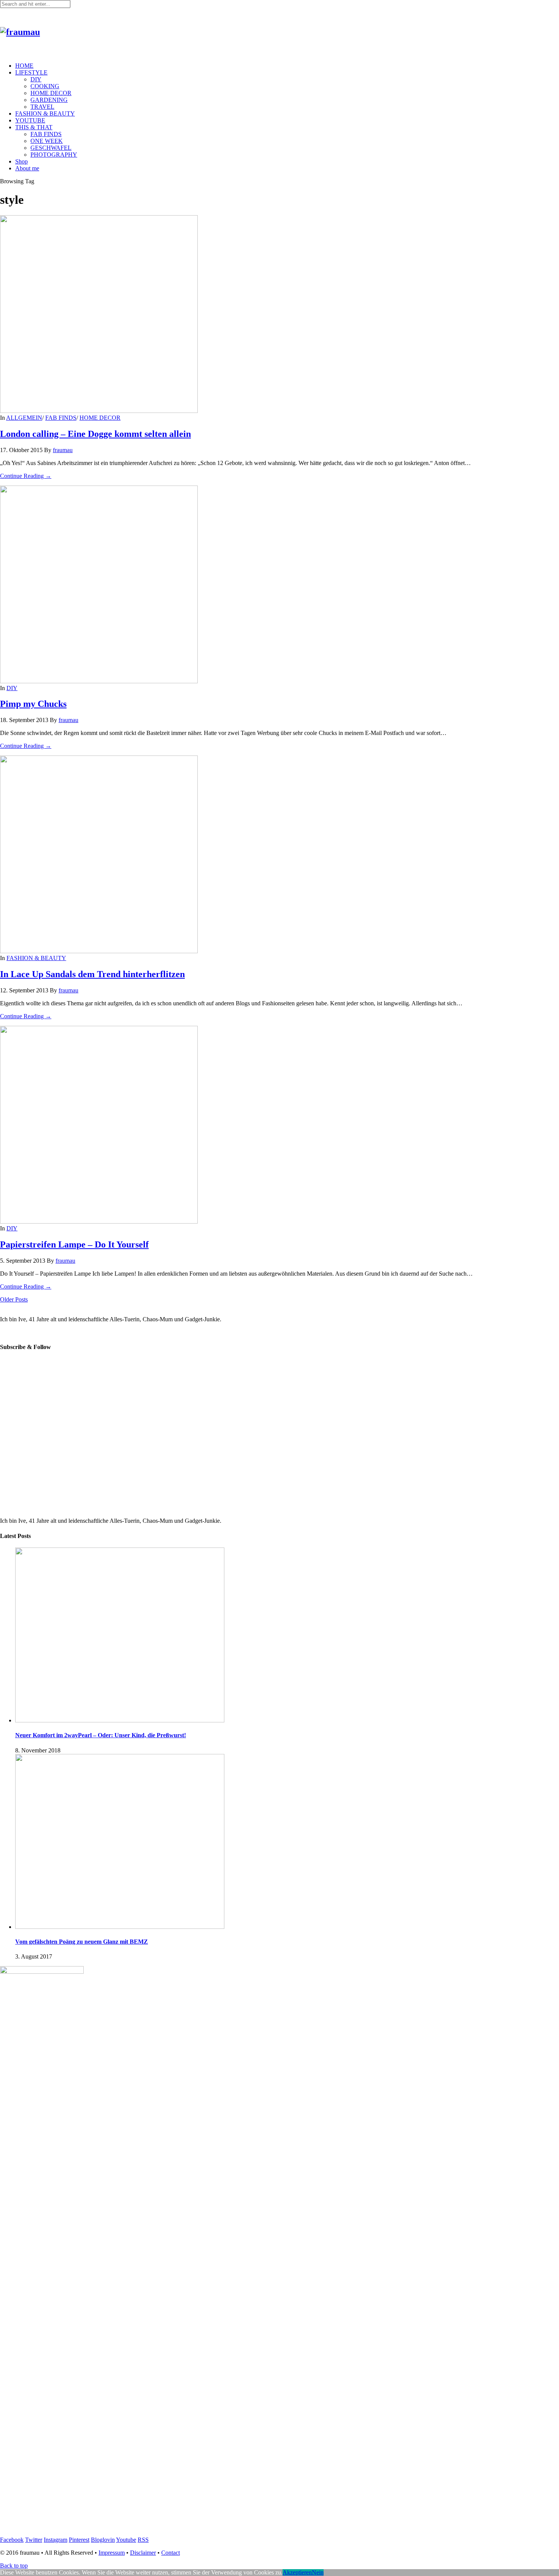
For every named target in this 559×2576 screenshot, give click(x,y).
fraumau (63, 450)
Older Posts (14, 1299)
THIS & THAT (34, 127)
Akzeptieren (297, 2572)
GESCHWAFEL (51, 148)
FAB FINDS (46, 134)
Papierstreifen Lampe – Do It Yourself (74, 1244)
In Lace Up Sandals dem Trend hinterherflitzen (92, 974)
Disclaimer (143, 2553)
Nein (318, 2572)
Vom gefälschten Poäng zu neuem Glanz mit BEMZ (82, 1942)
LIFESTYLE (31, 72)
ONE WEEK (47, 141)
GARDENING (49, 100)
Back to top (14, 2566)
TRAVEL (42, 107)
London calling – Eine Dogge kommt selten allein (95, 434)
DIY (36, 79)
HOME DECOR (51, 93)
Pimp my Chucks (33, 704)
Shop (21, 161)
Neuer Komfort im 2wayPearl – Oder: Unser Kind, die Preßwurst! (101, 1735)
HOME (24, 66)
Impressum (112, 2553)
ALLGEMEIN (24, 418)
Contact (171, 2553)
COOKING (45, 86)
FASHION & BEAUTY (45, 113)
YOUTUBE (30, 120)
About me (27, 168)
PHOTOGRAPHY (54, 155)
